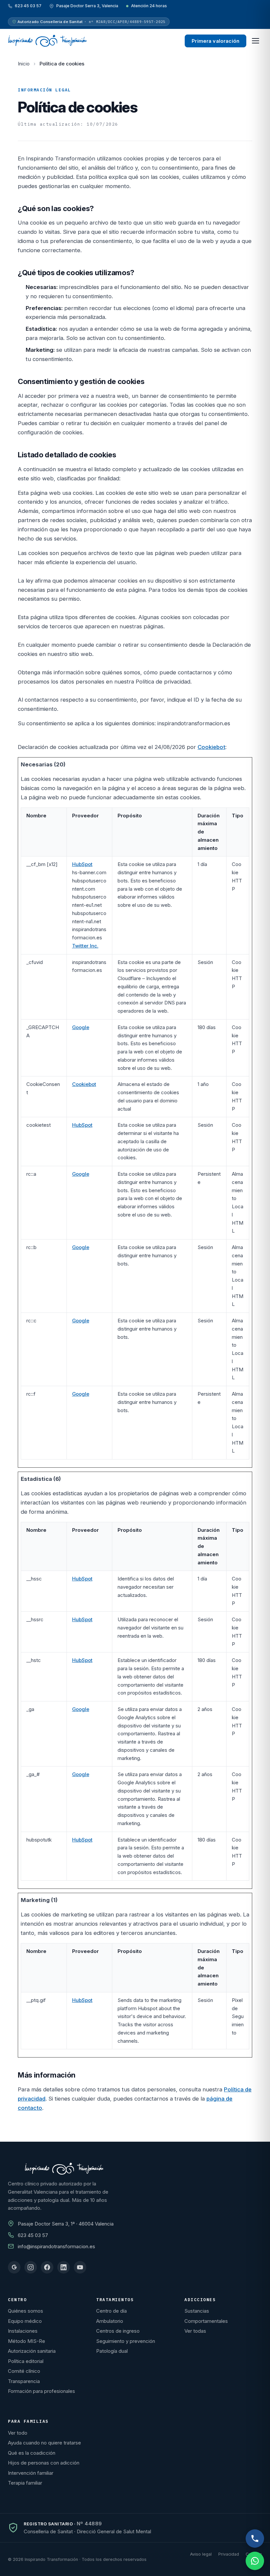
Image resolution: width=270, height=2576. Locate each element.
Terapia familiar (25, 2483)
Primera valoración (216, 41)
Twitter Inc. (85, 946)
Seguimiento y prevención (126, 2341)
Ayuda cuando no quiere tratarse (44, 2443)
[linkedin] (64, 2267)
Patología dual (112, 2351)
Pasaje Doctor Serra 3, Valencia (87, 6)
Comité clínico (24, 2371)
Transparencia (24, 2381)
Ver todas (195, 2331)
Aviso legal (201, 2554)
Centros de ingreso (118, 2331)
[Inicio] (64, 2169)
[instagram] (31, 2267)
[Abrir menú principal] (256, 41)
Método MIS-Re (27, 2341)
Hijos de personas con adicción (44, 2463)
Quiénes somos (26, 2311)
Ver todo (18, 2433)
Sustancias (197, 2311)
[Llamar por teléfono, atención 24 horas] (255, 2539)
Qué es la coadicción (32, 2453)
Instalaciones (23, 2331)
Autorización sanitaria (32, 2351)
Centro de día (111, 2311)
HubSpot (82, 864)
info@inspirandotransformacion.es (56, 2246)
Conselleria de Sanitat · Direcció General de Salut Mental (87, 2531)
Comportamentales (206, 2321)
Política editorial (26, 2361)
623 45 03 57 (28, 6)
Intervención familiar (31, 2473)
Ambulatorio (110, 2321)
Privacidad (229, 2554)
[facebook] (47, 2267)
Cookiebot (211, 747)
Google (81, 1027)
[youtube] (80, 2267)
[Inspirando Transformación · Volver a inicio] (47, 41)
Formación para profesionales (41, 2391)
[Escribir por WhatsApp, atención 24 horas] (255, 2561)
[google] (14, 2267)
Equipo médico (25, 2321)
